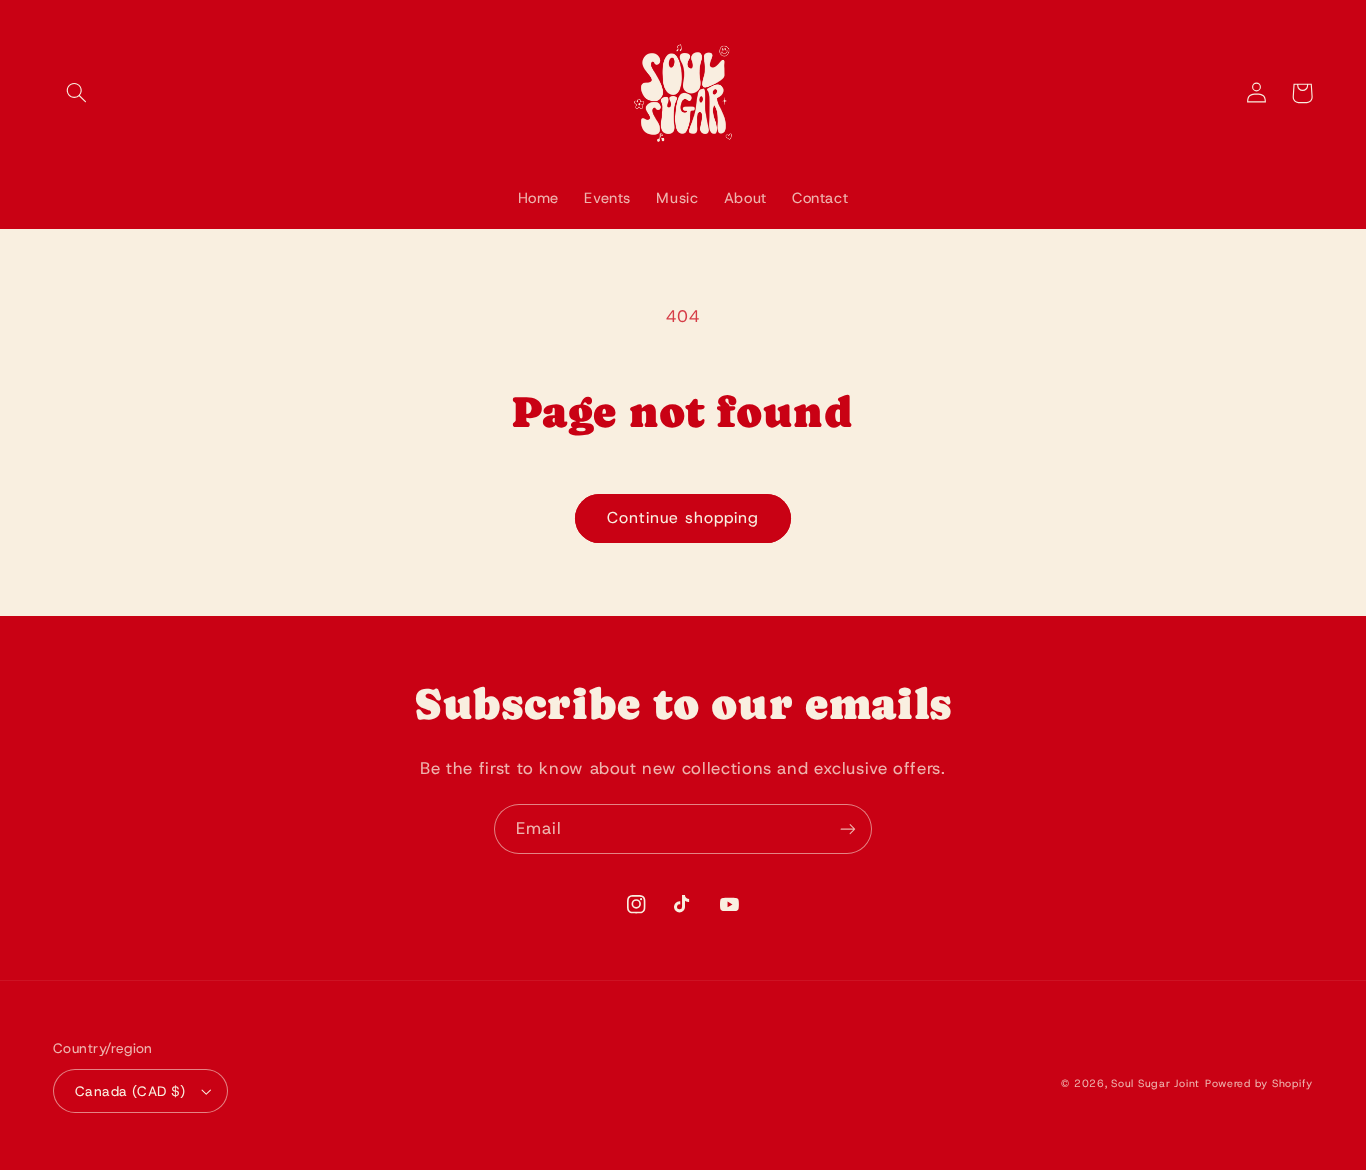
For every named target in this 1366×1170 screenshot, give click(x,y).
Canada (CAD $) (130, 1091)
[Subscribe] (848, 828)
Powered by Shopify (1259, 1083)
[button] (76, 93)
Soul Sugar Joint (1155, 1083)
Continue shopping (683, 517)
